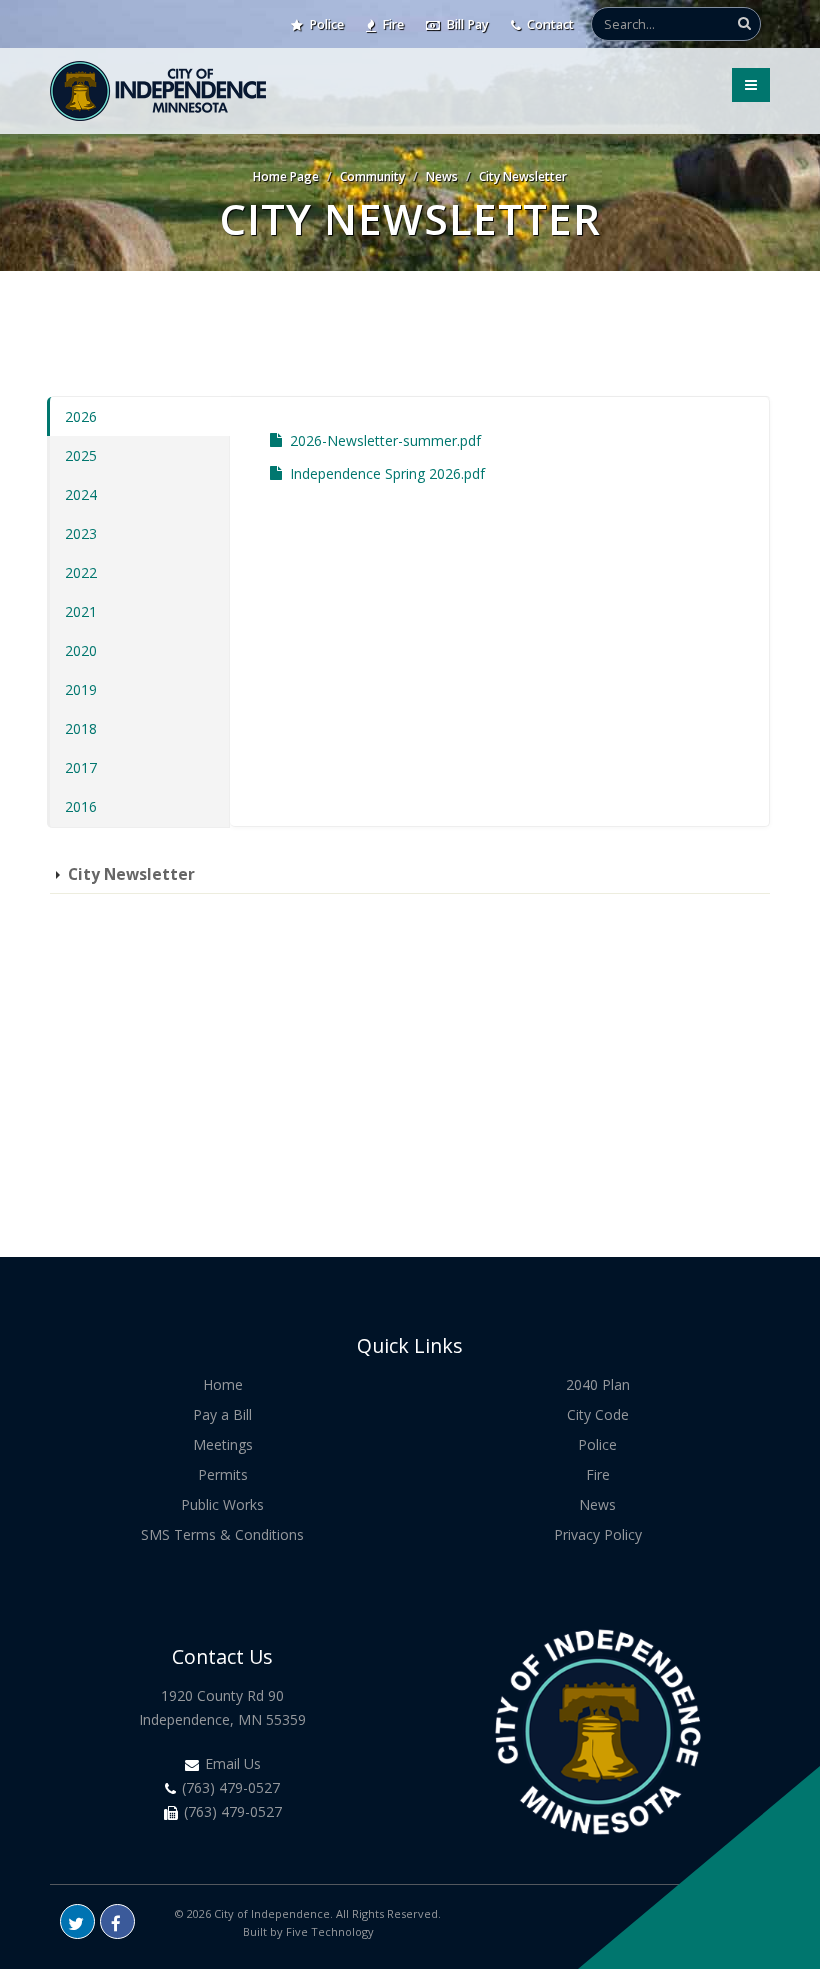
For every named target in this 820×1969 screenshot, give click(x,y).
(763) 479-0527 (229, 1787)
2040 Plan (598, 1384)
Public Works (222, 1504)
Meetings (223, 1444)
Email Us (231, 1763)
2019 (81, 689)
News (442, 176)
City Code (598, 1414)
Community (372, 176)
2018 (81, 728)
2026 (81, 416)
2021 (81, 611)
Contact (549, 24)
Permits (223, 1474)
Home (223, 1384)
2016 (81, 806)
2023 (81, 533)
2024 (81, 494)
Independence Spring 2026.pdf (387, 473)
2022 (81, 572)
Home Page (286, 176)
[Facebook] (117, 1921)
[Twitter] (77, 1921)
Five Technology (330, 1931)
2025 (81, 455)
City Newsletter (523, 176)
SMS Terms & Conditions (222, 1534)
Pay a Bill (222, 1414)
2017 (81, 767)
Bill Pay (466, 24)
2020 (81, 650)
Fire (391, 24)
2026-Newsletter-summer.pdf (385, 440)
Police (325, 24)
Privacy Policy (598, 1534)
